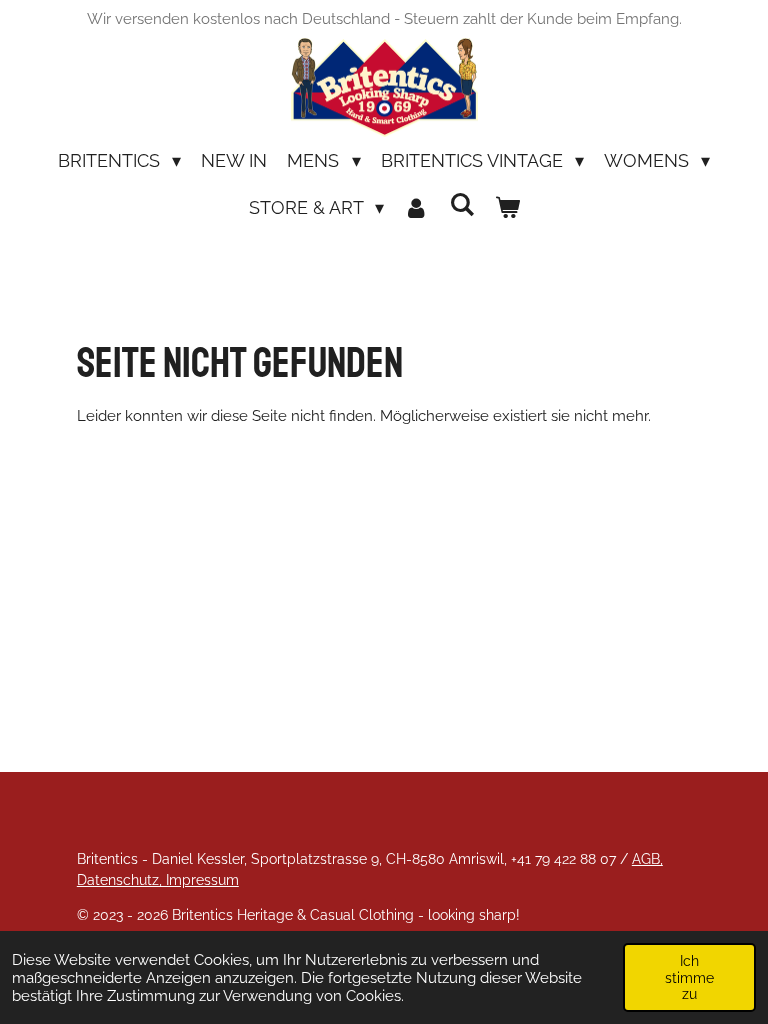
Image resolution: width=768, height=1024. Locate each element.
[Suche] (461, 204)
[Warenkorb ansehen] (506, 207)
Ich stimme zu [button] (689, 977)
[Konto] (416, 207)
